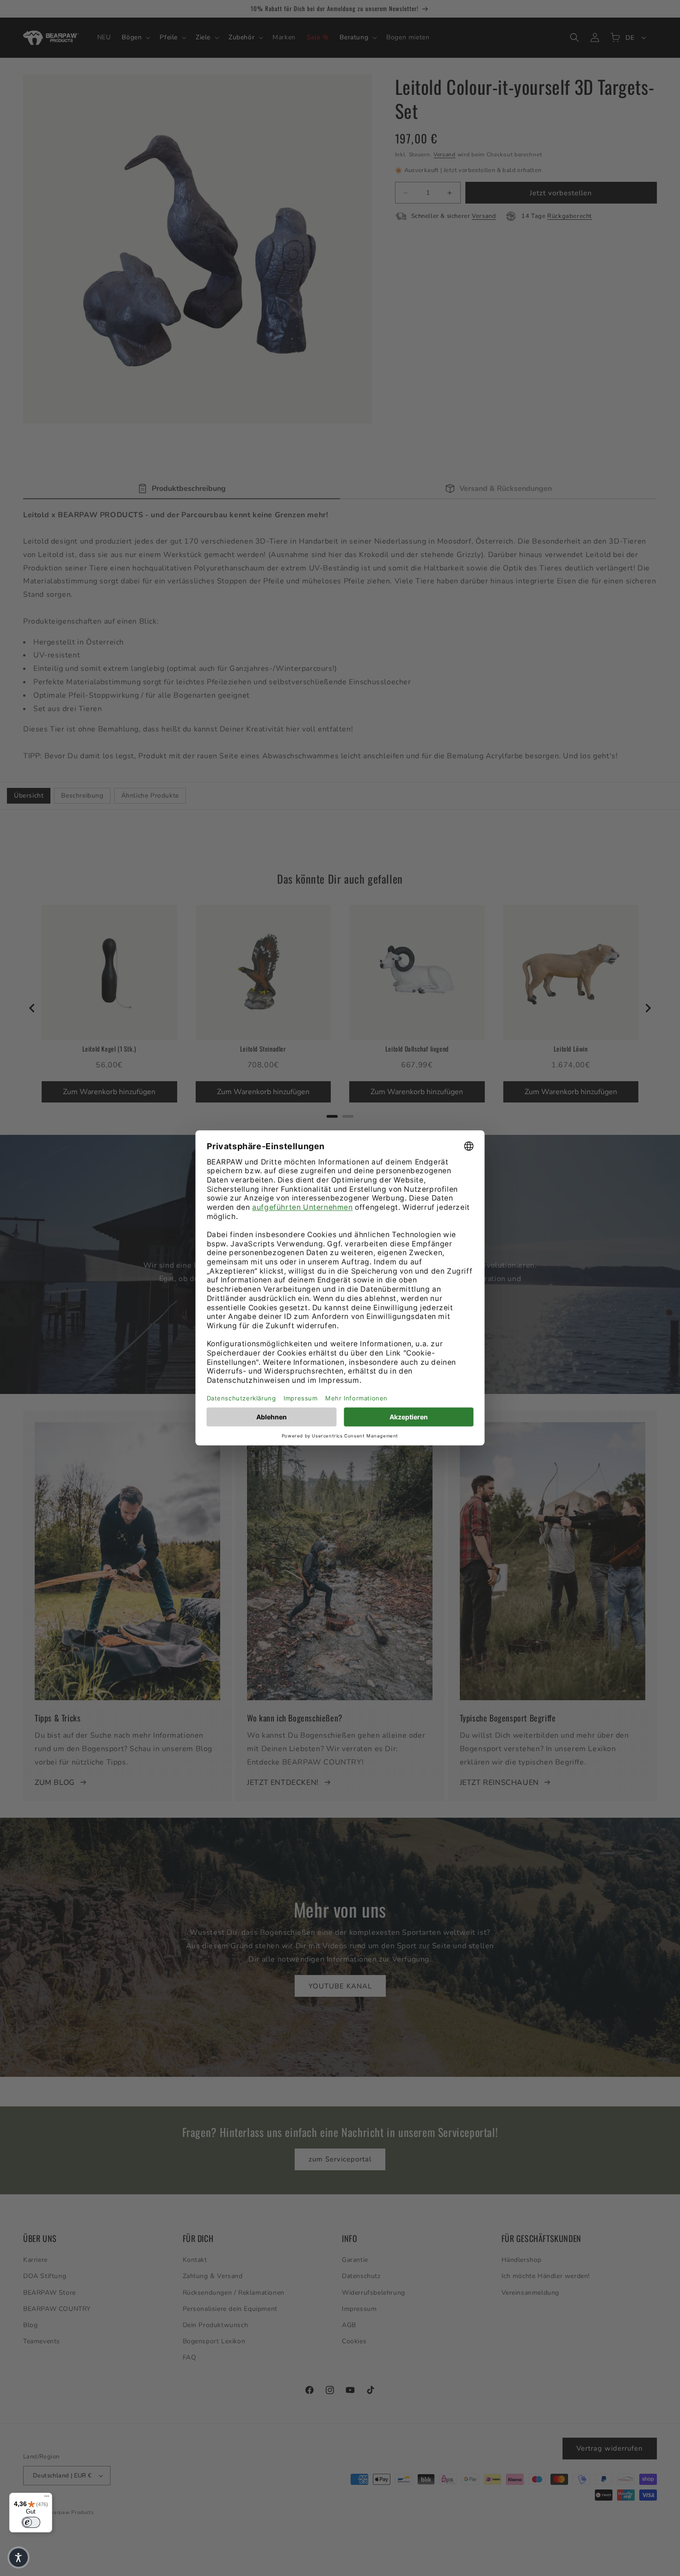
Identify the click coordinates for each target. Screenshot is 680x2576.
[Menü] (47, 2498)
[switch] (31, 2522)
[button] (19, 2557)
